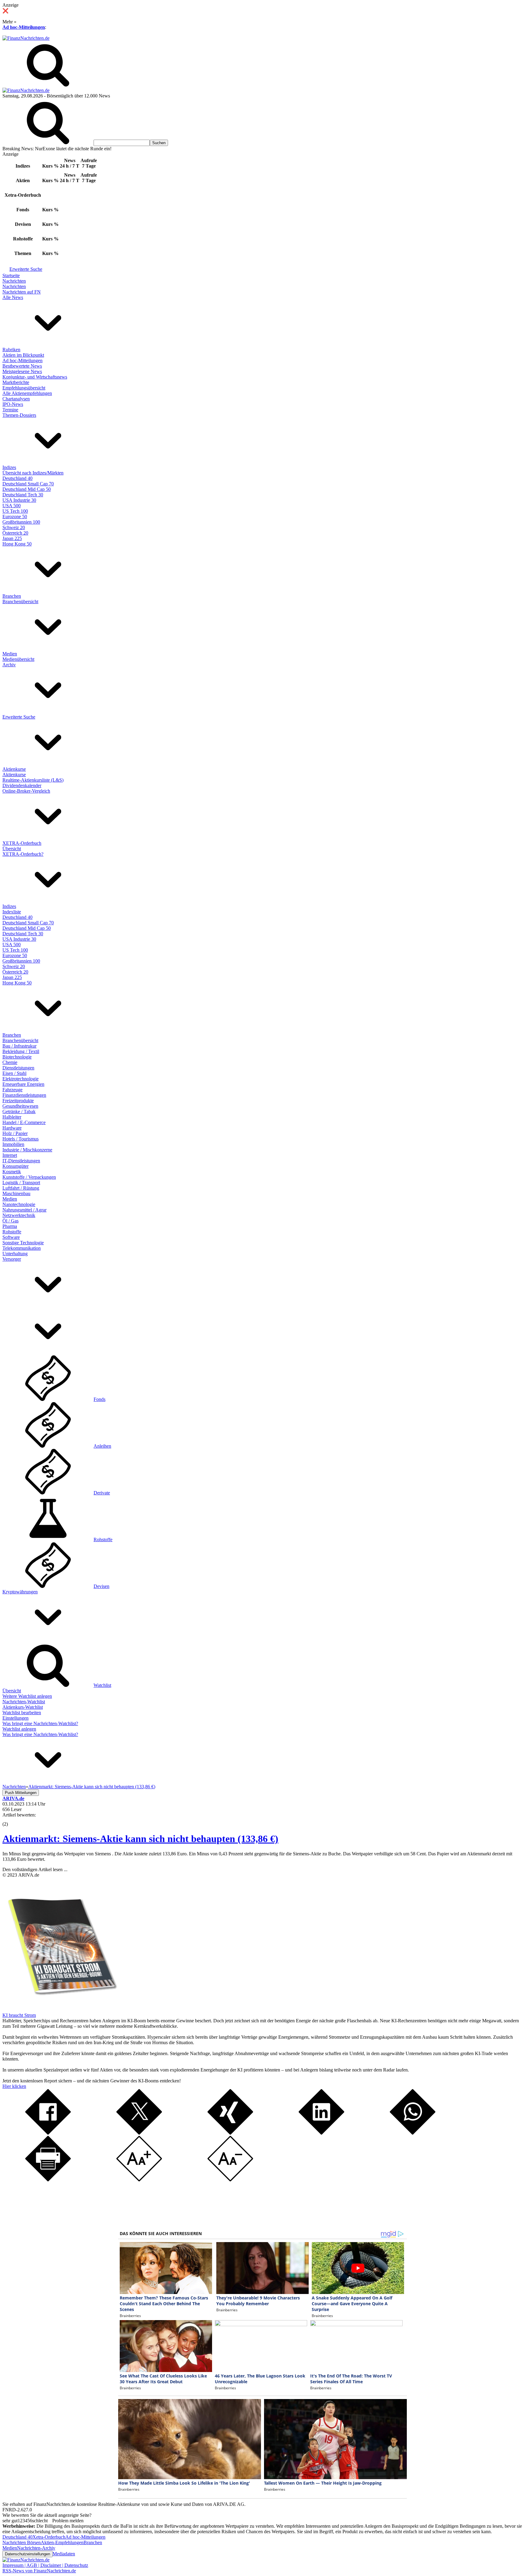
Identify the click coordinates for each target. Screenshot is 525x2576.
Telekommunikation (22, 1248)
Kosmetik (12, 1172)
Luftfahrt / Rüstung (21, 1188)
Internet (10, 1155)
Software (11, 1237)
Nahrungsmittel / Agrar (24, 1210)
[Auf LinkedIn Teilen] (321, 2133)
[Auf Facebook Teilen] (48, 2133)
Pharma (10, 1226)
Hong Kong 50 (17, 544)
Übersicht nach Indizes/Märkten (33, 473)
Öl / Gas (10, 1221)
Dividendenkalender (22, 785)
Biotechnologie (17, 1057)
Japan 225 (12, 538)
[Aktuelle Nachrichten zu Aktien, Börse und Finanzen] (26, 38)
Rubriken (11, 350)
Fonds (100, 1399)
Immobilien (13, 1144)
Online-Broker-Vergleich (26, 791)
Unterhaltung (15, 1254)
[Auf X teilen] (139, 2133)
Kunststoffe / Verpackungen (29, 1177)
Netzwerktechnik (19, 1215)
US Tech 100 (15, 511)
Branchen (12, 596)
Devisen (101, 1586)
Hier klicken (14, 2086)
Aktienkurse (14, 769)
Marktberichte (16, 382)
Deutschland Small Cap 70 (28, 484)
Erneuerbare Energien (23, 1084)
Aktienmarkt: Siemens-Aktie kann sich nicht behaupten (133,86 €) (140, 1839)
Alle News (13, 297)
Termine (10, 410)
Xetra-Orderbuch (49, 2537)
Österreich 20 (15, 533)
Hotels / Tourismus (21, 1139)
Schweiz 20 (14, 527)
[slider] (12, 1820)
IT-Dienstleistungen (21, 1161)
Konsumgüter (15, 1166)
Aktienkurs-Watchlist (23, 1707)
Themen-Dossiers (19, 415)
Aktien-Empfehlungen (62, 2542)
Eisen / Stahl (14, 1073)
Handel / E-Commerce (24, 1122)
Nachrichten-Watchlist (24, 1702)
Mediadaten (64, 2554)
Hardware (12, 1128)
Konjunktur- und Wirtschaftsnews (35, 377)
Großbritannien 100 (21, 522)
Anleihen (102, 1446)
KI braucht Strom (19, 2015)
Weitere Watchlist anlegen (27, 1696)
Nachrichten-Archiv (36, 2548)
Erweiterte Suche (26, 269)
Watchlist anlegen (19, 1729)
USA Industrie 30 (19, 500)
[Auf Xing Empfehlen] (230, 2133)
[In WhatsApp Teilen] (413, 2133)
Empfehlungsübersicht (24, 388)
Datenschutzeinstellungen (27, 2554)
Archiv (9, 665)
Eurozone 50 (15, 517)
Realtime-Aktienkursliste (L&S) (33, 780)
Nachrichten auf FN (22, 292)
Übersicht (12, 849)
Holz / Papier (15, 1133)
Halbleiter (12, 1117)
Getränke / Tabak (19, 1111)
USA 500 (12, 506)
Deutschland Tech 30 (23, 495)
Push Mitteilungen (21, 1793)
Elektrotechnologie (21, 1079)
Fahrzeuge (12, 1090)
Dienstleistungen (18, 1068)
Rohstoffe (12, 1232)
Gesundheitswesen (20, 1106)
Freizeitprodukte (18, 1101)
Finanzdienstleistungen (24, 1095)
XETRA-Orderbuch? (23, 854)
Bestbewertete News (22, 366)
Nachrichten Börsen (22, 2542)
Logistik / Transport (21, 1183)
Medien (10, 654)
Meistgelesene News (22, 371)
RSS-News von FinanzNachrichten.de (39, 2571)
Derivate (102, 1493)
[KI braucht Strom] (60, 2010)
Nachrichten (14, 281)
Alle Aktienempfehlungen (27, 393)
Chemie (10, 1062)
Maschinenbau (16, 1193)
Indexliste (12, 912)
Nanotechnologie (19, 1204)
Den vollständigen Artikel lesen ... (35, 1869)
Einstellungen (15, 1718)
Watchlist (102, 1685)
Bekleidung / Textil (21, 1051)
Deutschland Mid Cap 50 (27, 489)
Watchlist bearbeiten (22, 1713)
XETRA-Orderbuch (22, 843)
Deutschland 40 (17, 478)
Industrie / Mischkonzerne (27, 1150)
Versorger (12, 1259)
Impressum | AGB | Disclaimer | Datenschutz (45, 2565)
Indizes (9, 467)
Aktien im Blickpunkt (23, 355)
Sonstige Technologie (23, 1243)
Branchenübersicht (20, 602)
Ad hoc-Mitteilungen (24, 27)
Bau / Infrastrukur (19, 1046)
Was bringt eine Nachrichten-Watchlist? (40, 1723)
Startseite (11, 275)
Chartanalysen (16, 399)
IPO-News (13, 404)
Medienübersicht (18, 659)
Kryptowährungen (20, 1592)
